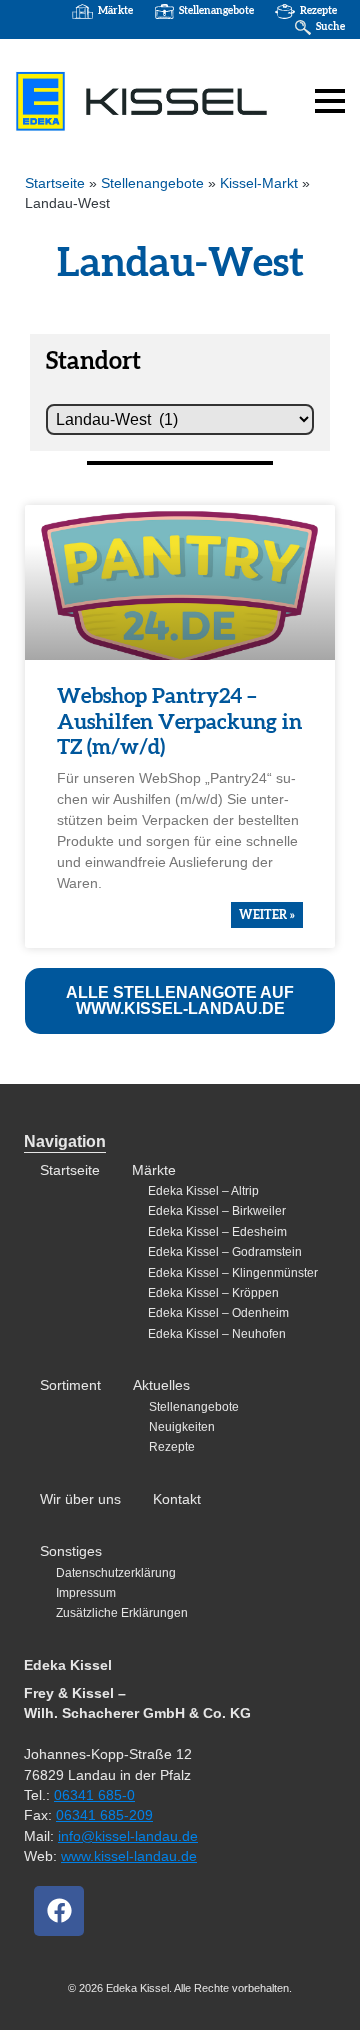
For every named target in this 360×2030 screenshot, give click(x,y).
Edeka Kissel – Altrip (203, 1191)
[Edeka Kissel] (141, 101)
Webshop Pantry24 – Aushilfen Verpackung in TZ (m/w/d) (179, 721)
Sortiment (70, 1385)
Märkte (115, 11)
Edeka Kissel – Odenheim (218, 1313)
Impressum (86, 1593)
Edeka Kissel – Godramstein (225, 1252)
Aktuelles (161, 1385)
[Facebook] (59, 1911)
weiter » (267, 915)
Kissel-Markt (259, 183)
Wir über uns (80, 1499)
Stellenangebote (216, 11)
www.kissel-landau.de (129, 1856)
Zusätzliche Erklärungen (122, 1613)
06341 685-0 (94, 1795)
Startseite (55, 183)
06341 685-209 (104, 1815)
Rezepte (318, 11)
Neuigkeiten (182, 1427)
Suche (330, 27)
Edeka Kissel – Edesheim (217, 1232)
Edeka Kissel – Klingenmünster (233, 1273)
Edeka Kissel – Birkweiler (217, 1211)
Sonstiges (71, 1551)
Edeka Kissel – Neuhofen (217, 1334)
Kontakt (177, 1499)
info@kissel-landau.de (128, 1836)
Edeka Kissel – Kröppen (213, 1293)
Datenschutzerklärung (116, 1573)
